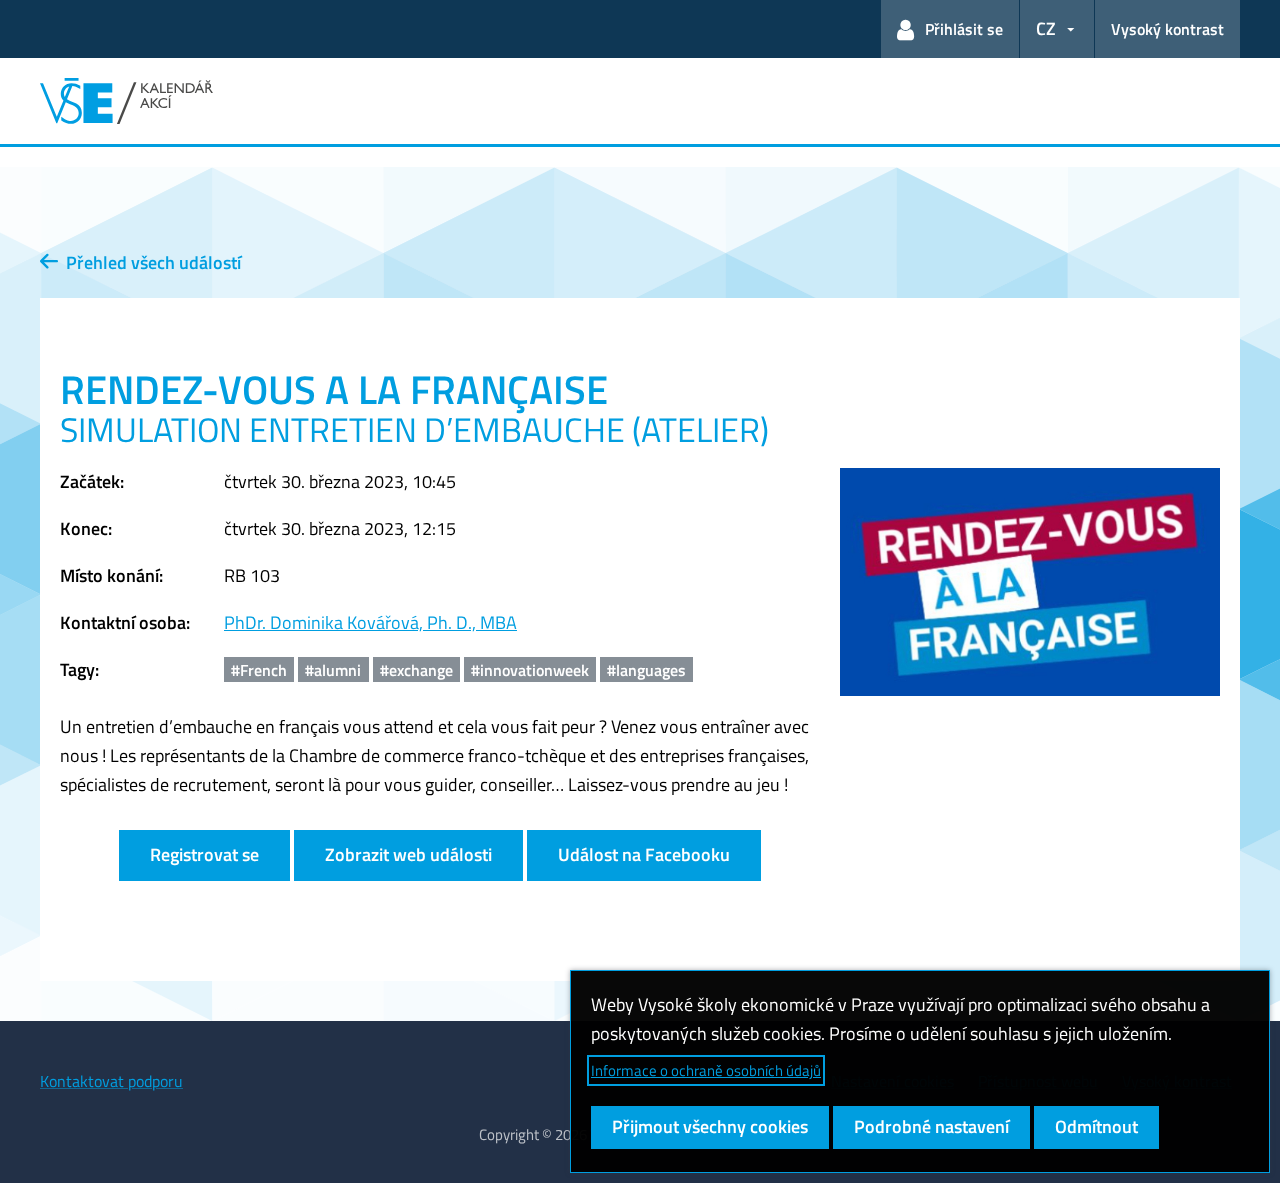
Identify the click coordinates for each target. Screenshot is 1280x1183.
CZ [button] (1046, 28)
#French (259, 670)
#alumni (333, 670)
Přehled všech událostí (149, 262)
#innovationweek (530, 670)
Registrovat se (204, 854)
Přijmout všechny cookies (710, 1126)
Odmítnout (1096, 1126)
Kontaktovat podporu (111, 1081)
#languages (646, 670)
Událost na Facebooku (644, 854)
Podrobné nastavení (931, 1126)
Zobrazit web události (408, 854)
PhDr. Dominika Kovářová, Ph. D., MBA (370, 622)
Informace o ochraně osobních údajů (706, 1070)
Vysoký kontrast (1167, 29)
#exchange (416, 670)
